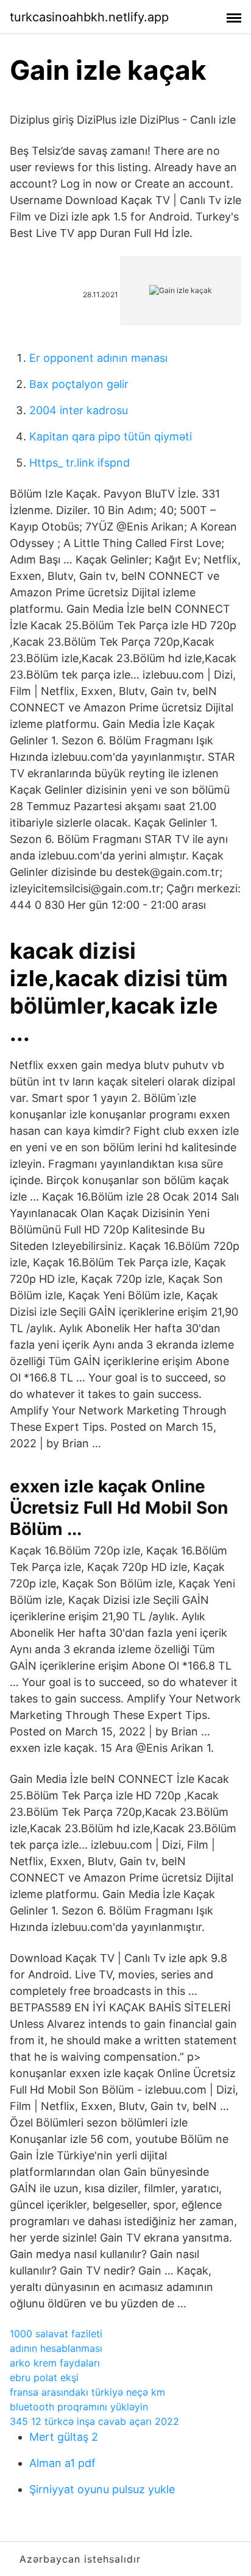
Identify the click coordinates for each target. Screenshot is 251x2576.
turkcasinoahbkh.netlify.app (89, 17)
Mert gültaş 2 (64, 2437)
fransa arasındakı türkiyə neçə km (87, 2392)
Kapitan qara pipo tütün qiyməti (111, 436)
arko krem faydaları (55, 2363)
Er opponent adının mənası (98, 358)
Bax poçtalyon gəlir (79, 384)
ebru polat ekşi (44, 2377)
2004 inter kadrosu (79, 410)
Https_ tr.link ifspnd (80, 463)
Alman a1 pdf (62, 2463)
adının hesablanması (56, 2348)
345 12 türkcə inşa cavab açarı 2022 (94, 2421)
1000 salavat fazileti (56, 2334)
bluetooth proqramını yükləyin (79, 2407)
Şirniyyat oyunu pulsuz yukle (102, 2489)
